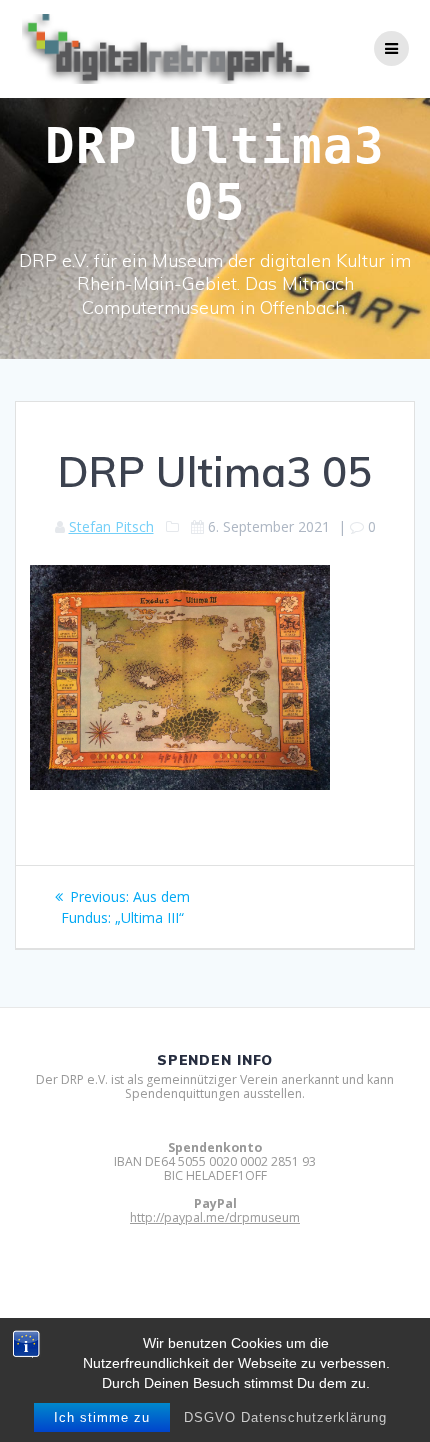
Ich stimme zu (102, 1417)
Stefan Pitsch (111, 526)
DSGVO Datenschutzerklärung (285, 1417)
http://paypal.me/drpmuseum (215, 1217)
